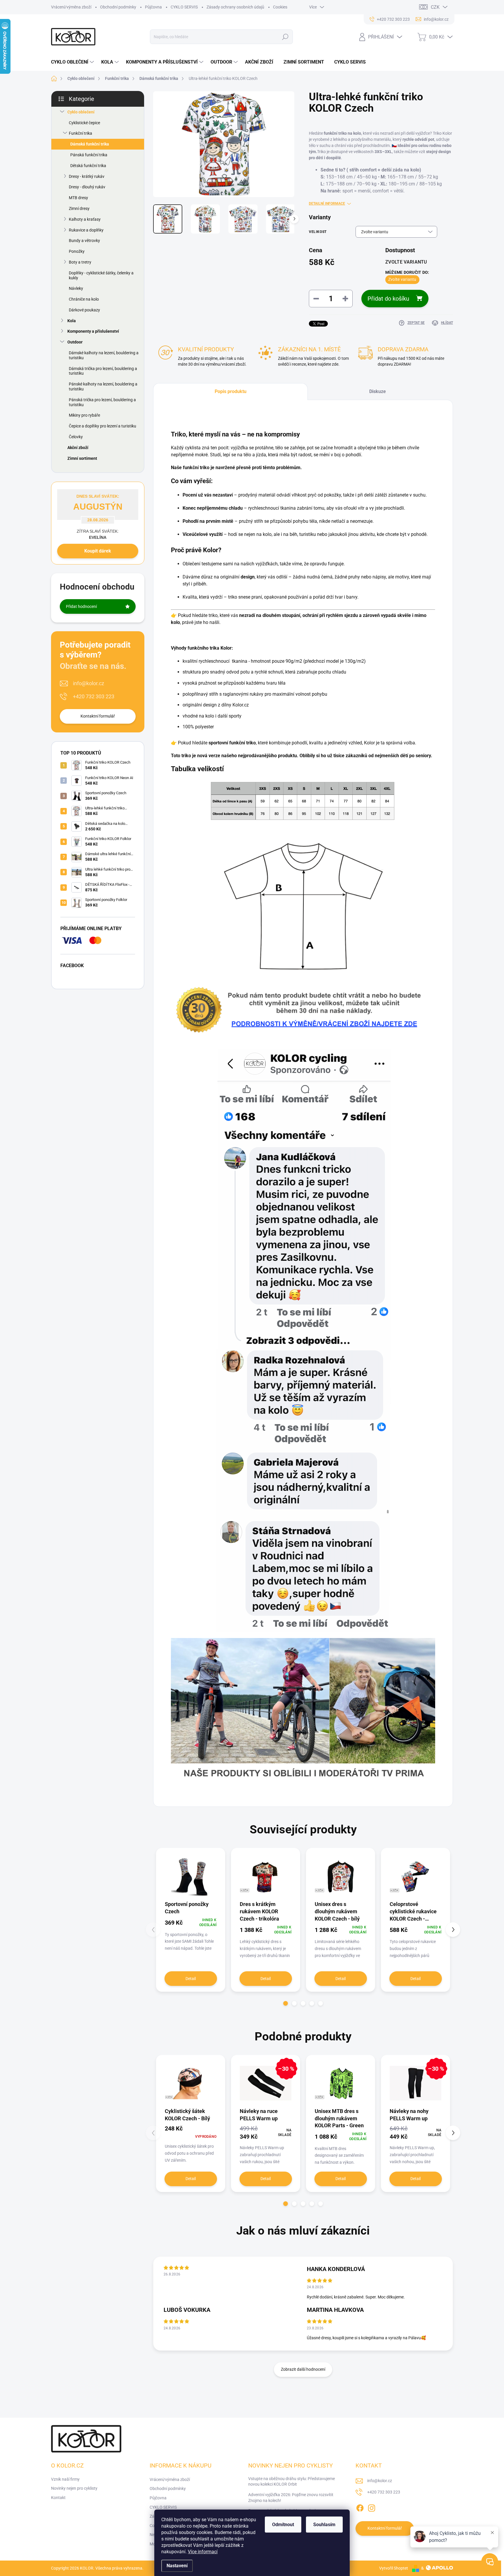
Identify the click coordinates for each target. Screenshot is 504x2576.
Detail (191, 1979)
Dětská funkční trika (88, 166)
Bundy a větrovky (84, 241)
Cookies (280, 7)
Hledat (285, 37)
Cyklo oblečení (81, 112)
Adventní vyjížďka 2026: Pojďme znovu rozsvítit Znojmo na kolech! (291, 2498)
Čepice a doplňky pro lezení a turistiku (103, 426)
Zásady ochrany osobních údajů (235, 7)
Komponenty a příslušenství (93, 331)
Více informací (203, 2552)
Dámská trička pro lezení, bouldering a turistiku (103, 371)
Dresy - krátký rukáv (87, 176)
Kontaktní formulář (98, 716)
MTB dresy (78, 198)
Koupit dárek (98, 551)
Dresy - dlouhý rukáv (87, 187)
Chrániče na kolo (84, 299)
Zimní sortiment (82, 458)
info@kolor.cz (89, 683)
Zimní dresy (79, 208)
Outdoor (75, 342)
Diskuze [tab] (378, 391)
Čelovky (76, 437)
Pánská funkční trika (89, 155)
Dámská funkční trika (90, 144)
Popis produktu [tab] (231, 391)
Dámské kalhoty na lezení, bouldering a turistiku (104, 355)
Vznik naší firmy (65, 2479)
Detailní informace (327, 204)
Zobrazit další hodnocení (303, 2369)
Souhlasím (324, 2525)
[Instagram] (372, 2507)
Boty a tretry (80, 262)
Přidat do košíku (388, 299)
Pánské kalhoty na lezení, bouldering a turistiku (103, 386)
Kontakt (58, 2498)
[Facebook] (360, 2507)
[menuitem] (73, 62)
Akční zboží (78, 448)
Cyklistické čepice (84, 123)
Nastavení (177, 2566)
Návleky (76, 288)
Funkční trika (80, 133)
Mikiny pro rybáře (84, 415)
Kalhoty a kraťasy (85, 219)
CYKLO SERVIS (184, 7)
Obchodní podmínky (118, 7)
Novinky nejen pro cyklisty (74, 2488)
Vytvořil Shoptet (394, 2568)
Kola (72, 321)
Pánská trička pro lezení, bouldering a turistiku (102, 402)
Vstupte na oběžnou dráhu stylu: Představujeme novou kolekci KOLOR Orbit (292, 2482)
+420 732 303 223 (94, 696)
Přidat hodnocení (81, 606)
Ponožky (77, 251)
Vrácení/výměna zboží (71, 7)
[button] (286, 2003)
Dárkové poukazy (84, 310)
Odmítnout (283, 2525)
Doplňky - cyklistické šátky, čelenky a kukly (101, 275)
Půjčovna (153, 7)
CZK (435, 7)
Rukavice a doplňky (86, 230)
